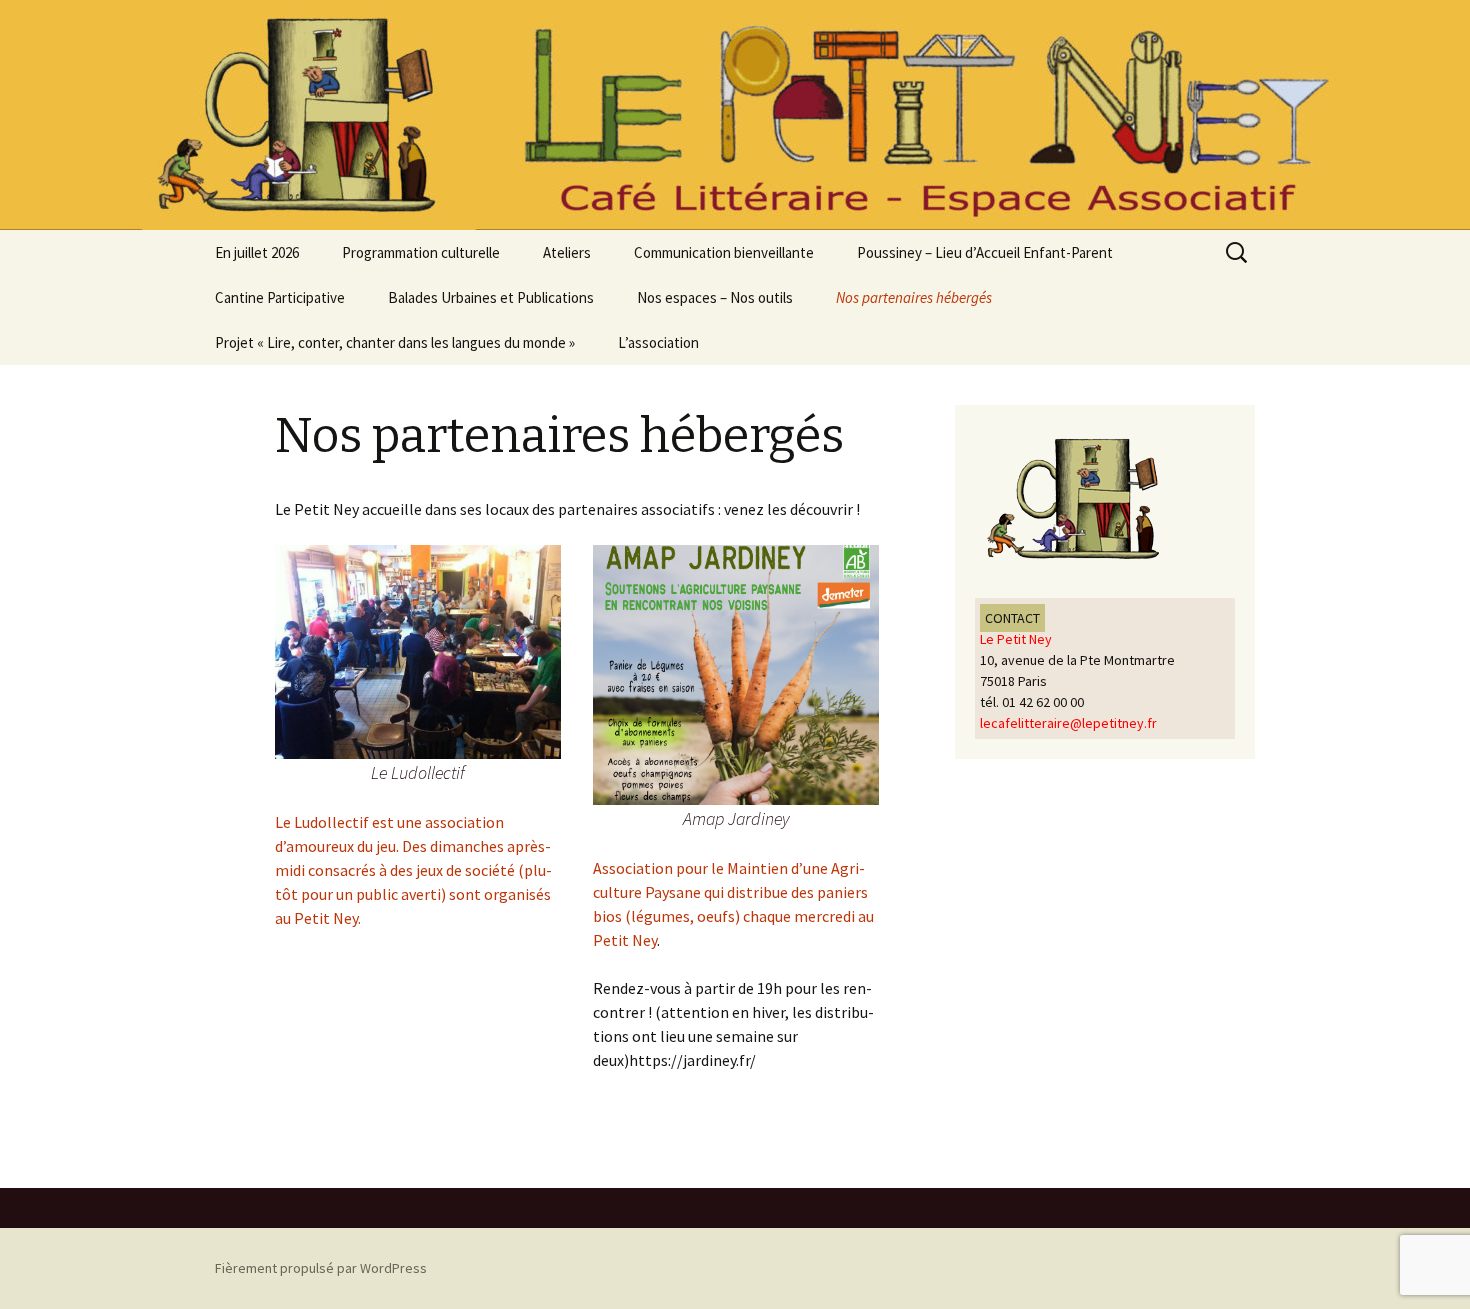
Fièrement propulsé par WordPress (321, 1268)
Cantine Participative (280, 297)
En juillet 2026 (257, 252)
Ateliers (567, 252)
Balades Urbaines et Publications (491, 297)
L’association (658, 342)
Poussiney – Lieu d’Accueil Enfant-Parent (985, 252)
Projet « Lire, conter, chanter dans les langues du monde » (395, 342)
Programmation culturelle (421, 252)
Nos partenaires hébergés (914, 297)
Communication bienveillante (724, 252)
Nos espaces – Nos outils (715, 297)
